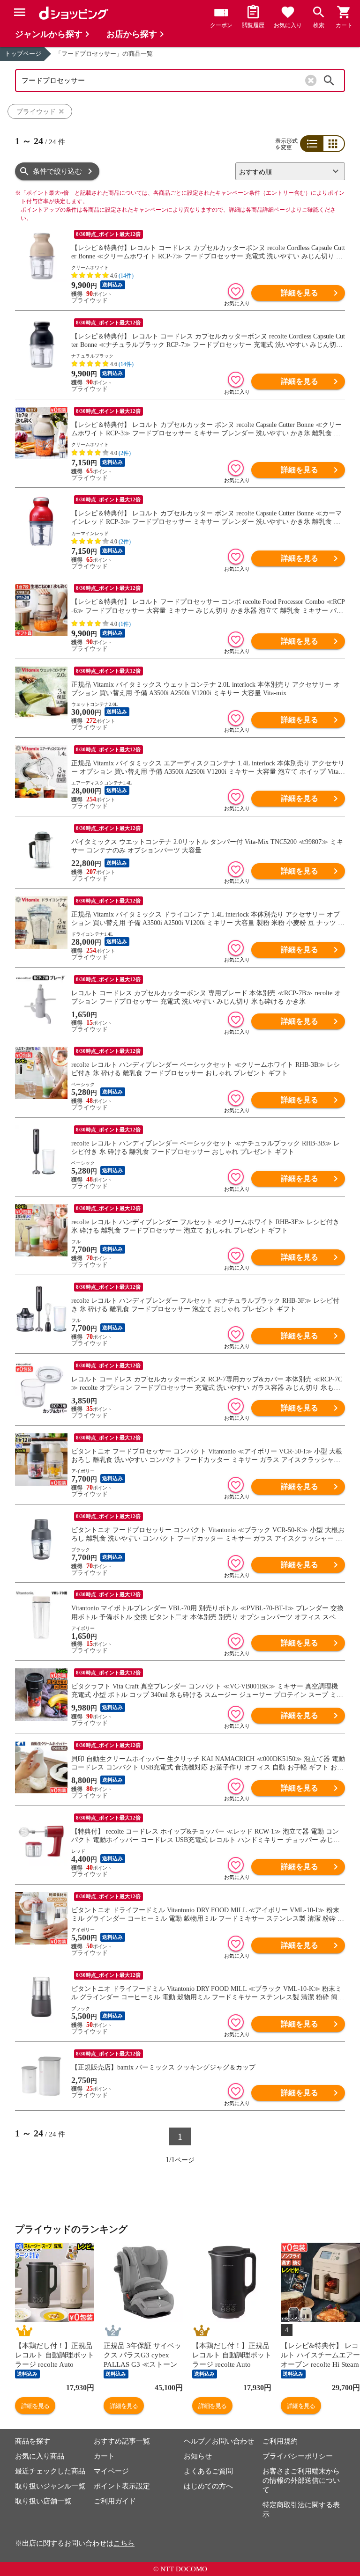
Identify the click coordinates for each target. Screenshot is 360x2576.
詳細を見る (300, 293)
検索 (329, 81)
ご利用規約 (280, 2441)
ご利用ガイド (115, 2501)
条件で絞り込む (57, 171)
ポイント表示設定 (122, 2486)
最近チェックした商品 (50, 2471)
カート (104, 2456)
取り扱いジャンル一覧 (50, 2486)
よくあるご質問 (208, 2471)
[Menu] (20, 12)
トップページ (23, 54)
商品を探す (33, 2441)
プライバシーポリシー (298, 2456)
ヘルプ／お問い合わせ (219, 2441)
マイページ (111, 2471)
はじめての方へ (208, 2486)
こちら (124, 2543)
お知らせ (198, 2456)
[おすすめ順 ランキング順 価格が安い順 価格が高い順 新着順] (286, 171)
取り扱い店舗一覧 (43, 2501)
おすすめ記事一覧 (122, 2441)
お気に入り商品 (40, 2456)
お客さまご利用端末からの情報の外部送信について (301, 2481)
